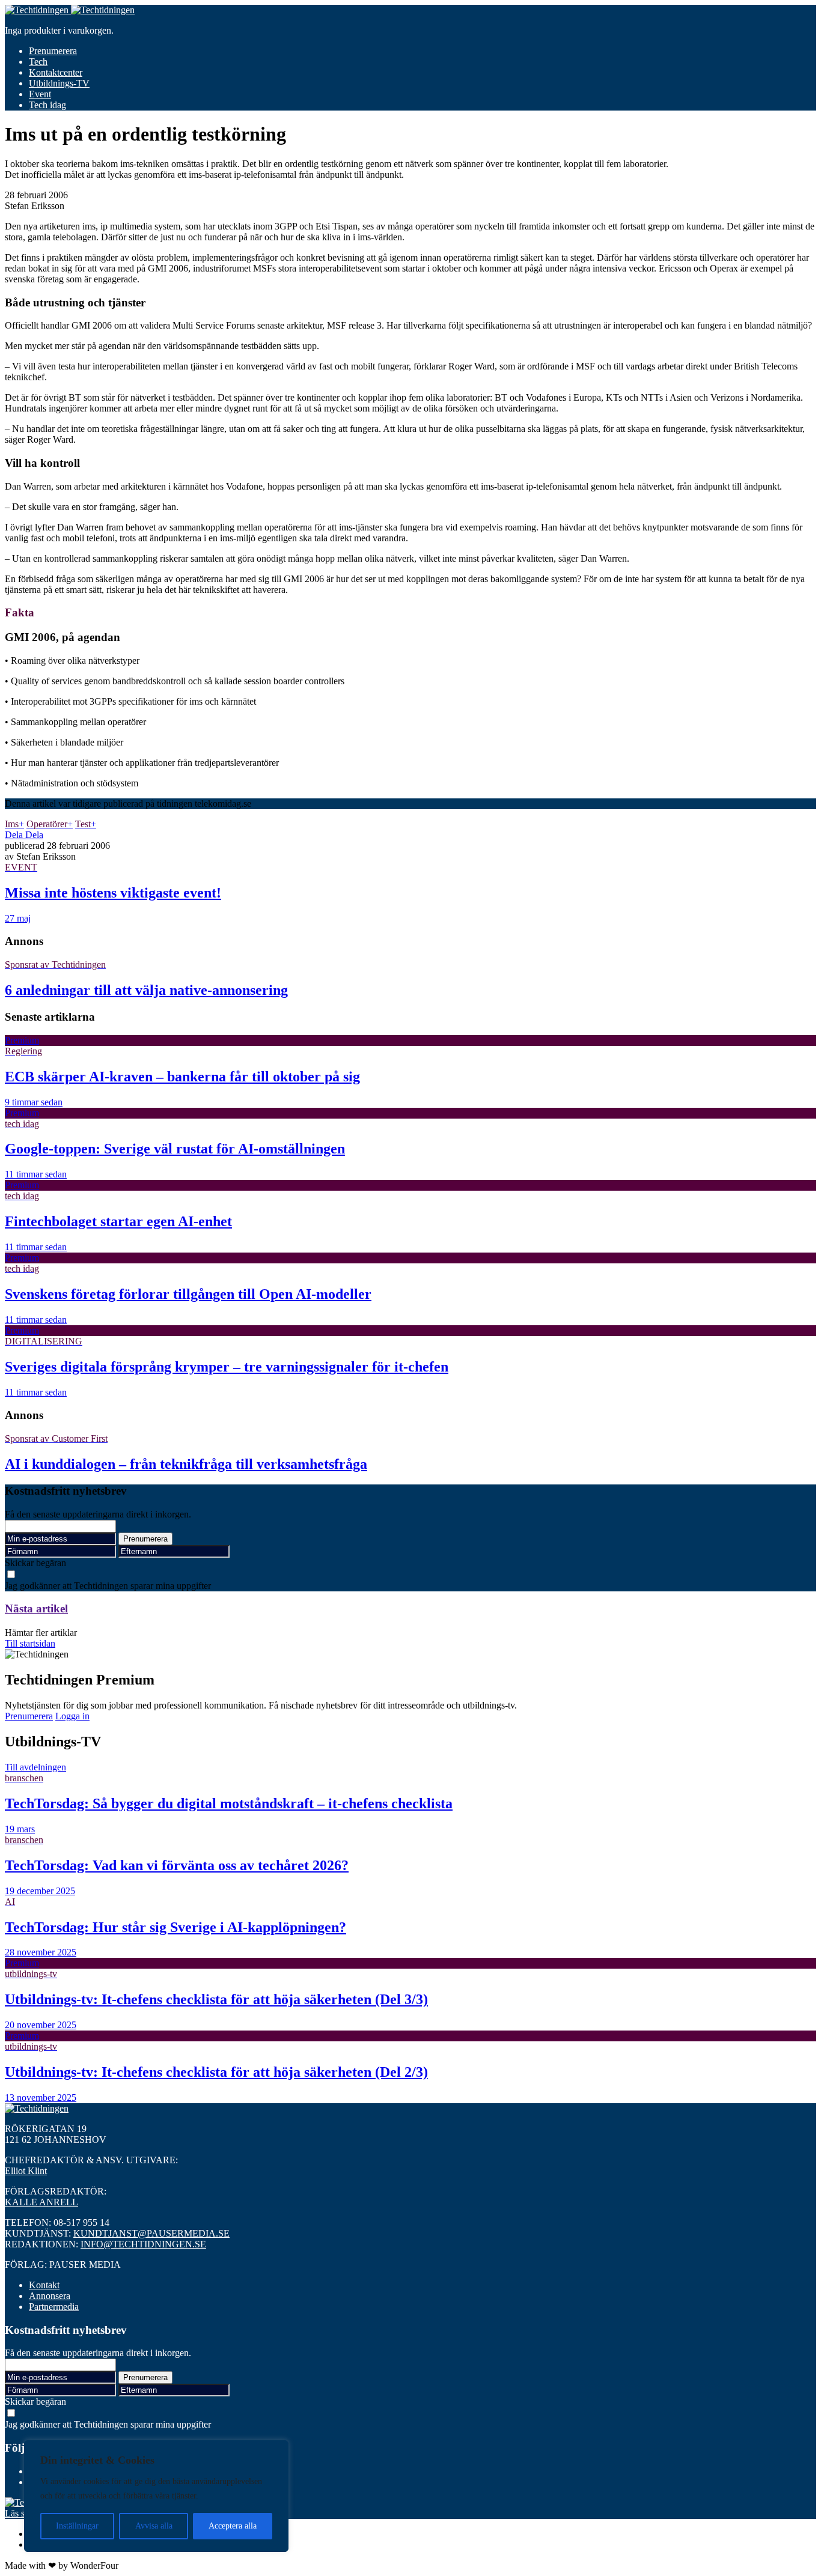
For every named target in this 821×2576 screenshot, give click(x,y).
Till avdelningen (35, 1767)
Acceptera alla (233, 2526)
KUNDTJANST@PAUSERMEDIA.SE (151, 2233)
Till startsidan (30, 1643)
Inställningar (77, 2526)
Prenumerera (53, 51)
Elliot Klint (26, 2171)
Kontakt (44, 2285)
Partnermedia (54, 2307)
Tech (38, 62)
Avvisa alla (154, 2526)
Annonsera (50, 2296)
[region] (156, 2496)
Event (40, 94)
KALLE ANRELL (41, 2202)
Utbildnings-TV (59, 83)
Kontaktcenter (56, 72)
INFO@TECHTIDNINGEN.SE (143, 2244)
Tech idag (47, 105)
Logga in (72, 1716)
